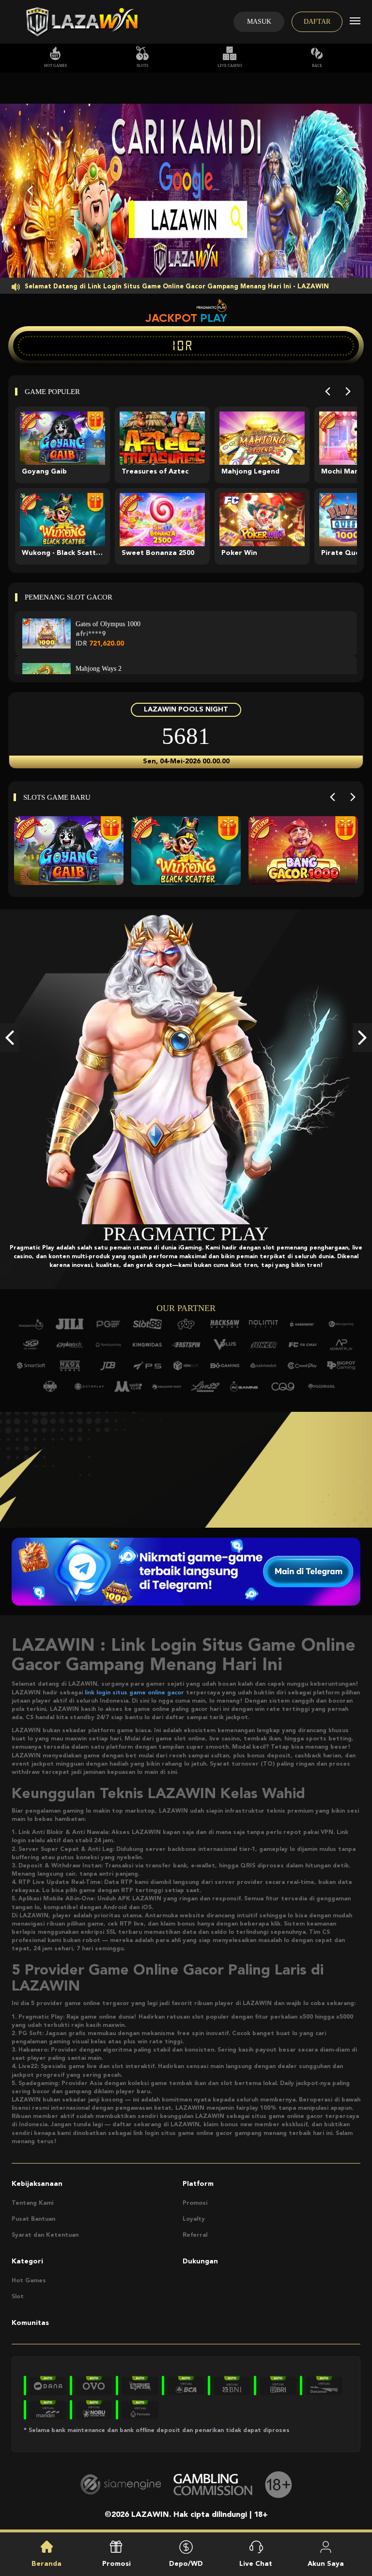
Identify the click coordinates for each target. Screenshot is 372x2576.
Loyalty (194, 2219)
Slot (18, 2297)
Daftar (317, 22)
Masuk (259, 22)
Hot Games (55, 66)
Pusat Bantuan (33, 2219)
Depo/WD (186, 2564)
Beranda (46, 2564)
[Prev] (328, 391)
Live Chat (256, 2564)
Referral (195, 2235)
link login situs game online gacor (134, 1693)
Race (317, 66)
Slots (142, 66)
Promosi (195, 2203)
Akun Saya (326, 2564)
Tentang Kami (32, 2203)
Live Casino (230, 66)
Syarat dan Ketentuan (45, 2235)
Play (214, 318)
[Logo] (81, 22)
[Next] (348, 391)
